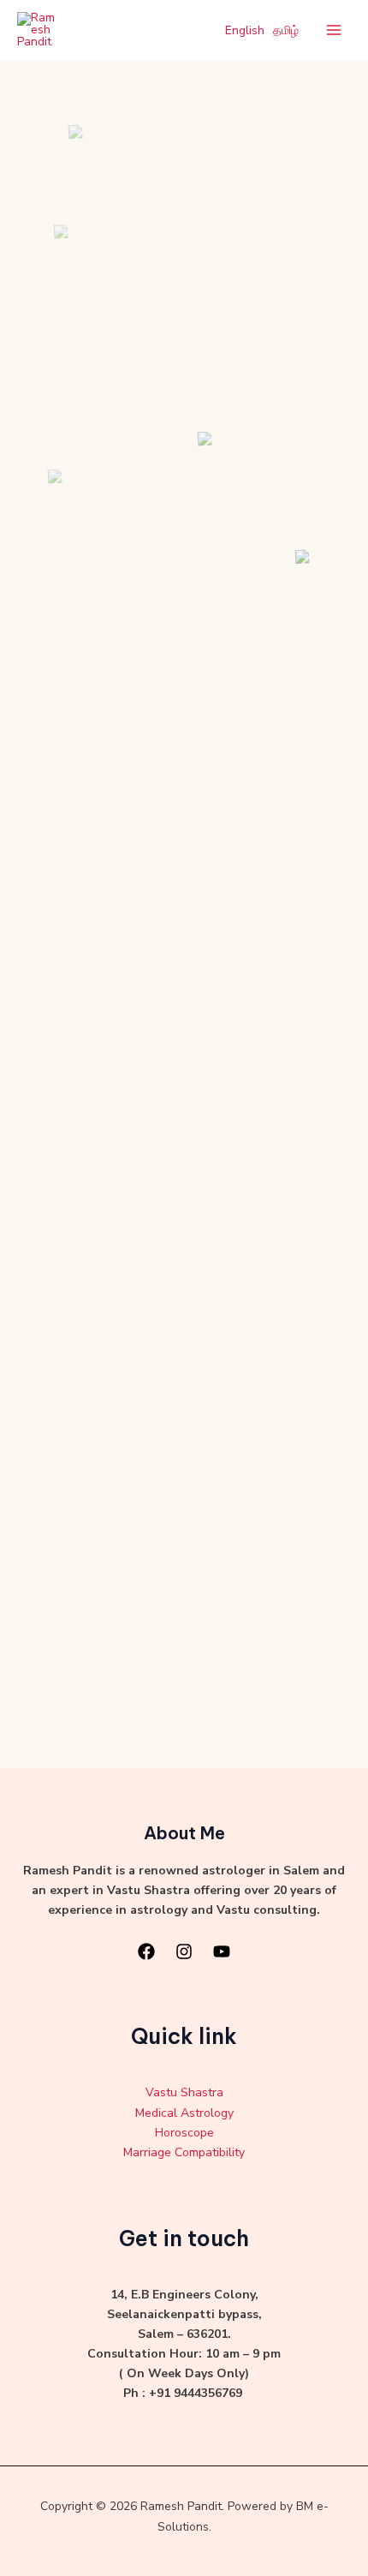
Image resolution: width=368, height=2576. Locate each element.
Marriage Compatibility (184, 2152)
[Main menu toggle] (333, 30)
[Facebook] (146, 1951)
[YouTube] (222, 1951)
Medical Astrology (184, 2113)
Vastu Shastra (184, 2092)
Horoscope (184, 2133)
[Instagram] (184, 1951)
